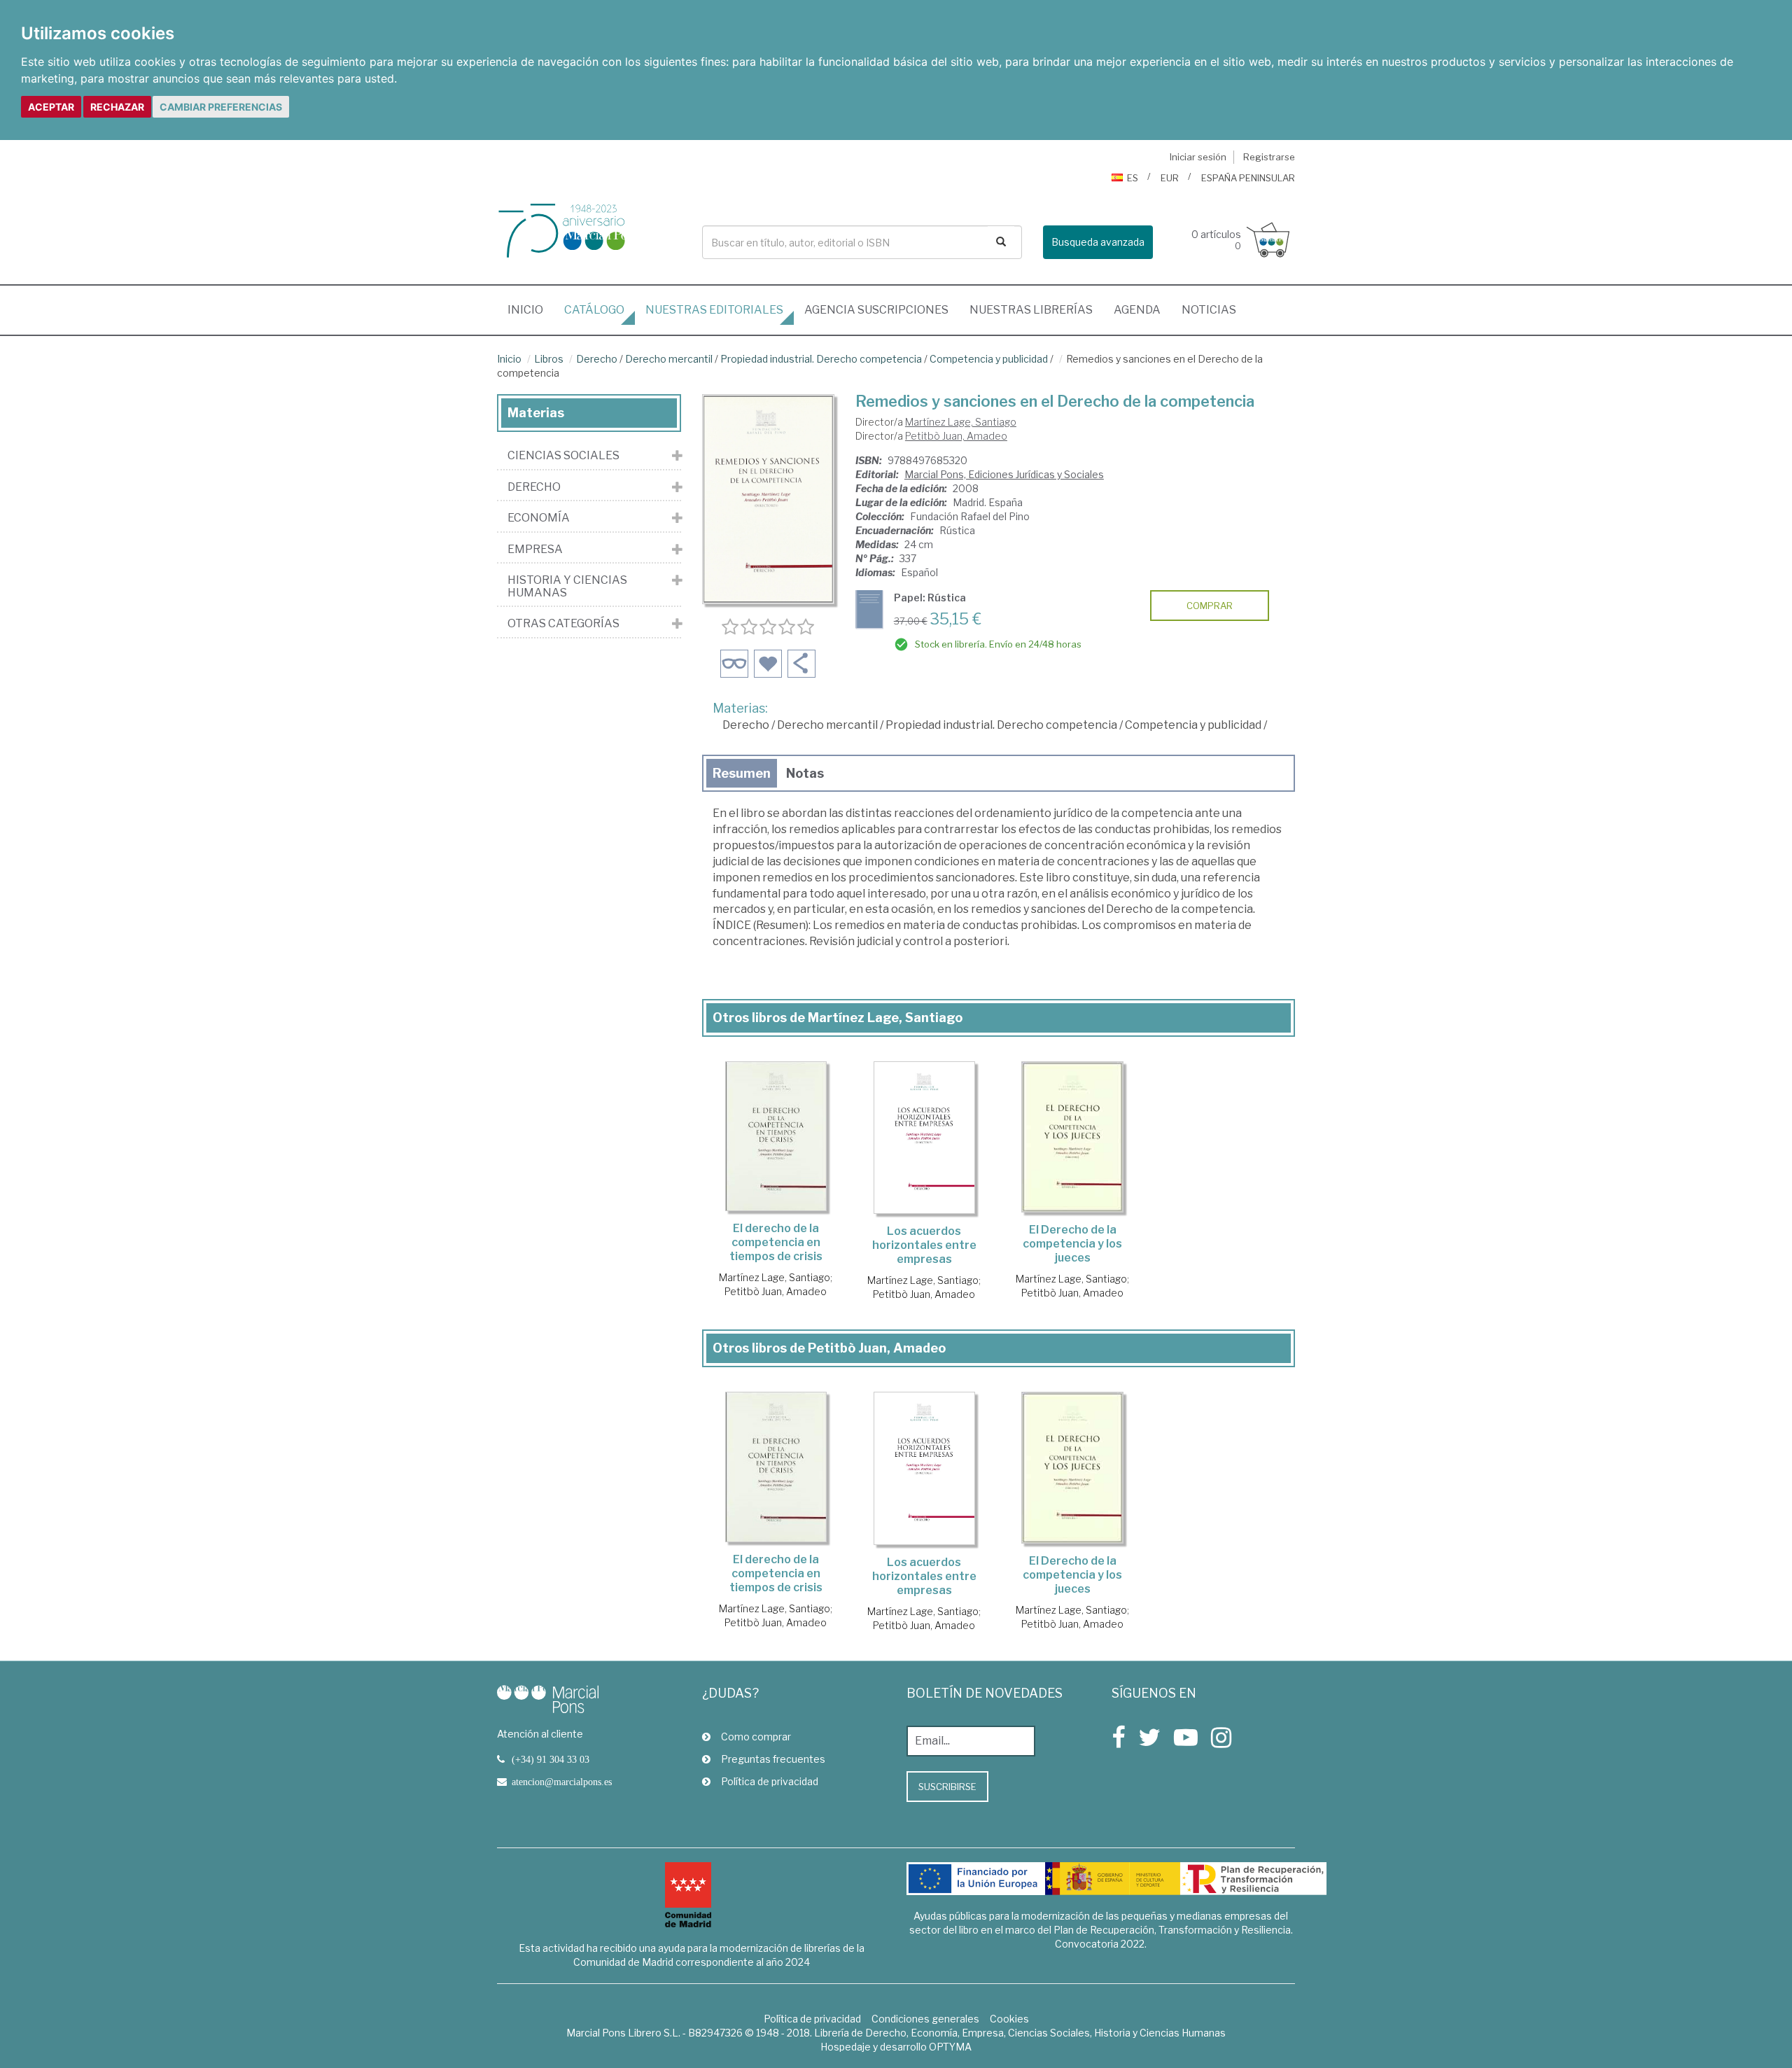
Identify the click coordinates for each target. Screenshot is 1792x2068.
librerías (1031, 310)
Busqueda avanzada (1098, 242)
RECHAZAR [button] (117, 107)
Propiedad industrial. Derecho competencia (821, 359)
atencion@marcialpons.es (562, 1782)
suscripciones (876, 310)
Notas (805, 773)
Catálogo (594, 310)
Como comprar (756, 1737)
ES (1133, 178)
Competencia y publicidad (989, 359)
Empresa (535, 550)
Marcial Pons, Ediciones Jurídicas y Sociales (1004, 474)
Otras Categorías (563, 624)
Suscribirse (947, 1787)
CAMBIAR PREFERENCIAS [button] (221, 107)
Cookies (1009, 2019)
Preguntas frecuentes (773, 1759)
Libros (549, 359)
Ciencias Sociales (563, 456)
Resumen (742, 773)
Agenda (1137, 310)
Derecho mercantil (669, 359)
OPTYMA (950, 2047)
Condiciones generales (925, 2019)
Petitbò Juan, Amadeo (956, 436)
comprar (1210, 606)
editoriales (714, 310)
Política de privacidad (770, 1781)
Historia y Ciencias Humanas (567, 586)
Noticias (1209, 310)
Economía (539, 518)
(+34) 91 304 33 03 (551, 1759)
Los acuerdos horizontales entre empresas (924, 1245)
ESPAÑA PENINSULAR (1248, 178)
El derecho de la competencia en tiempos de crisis (776, 1242)
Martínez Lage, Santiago (961, 422)
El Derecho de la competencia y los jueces (1072, 1244)
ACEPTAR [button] (51, 107)
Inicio (531, 309)
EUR (1170, 178)
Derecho (597, 359)
